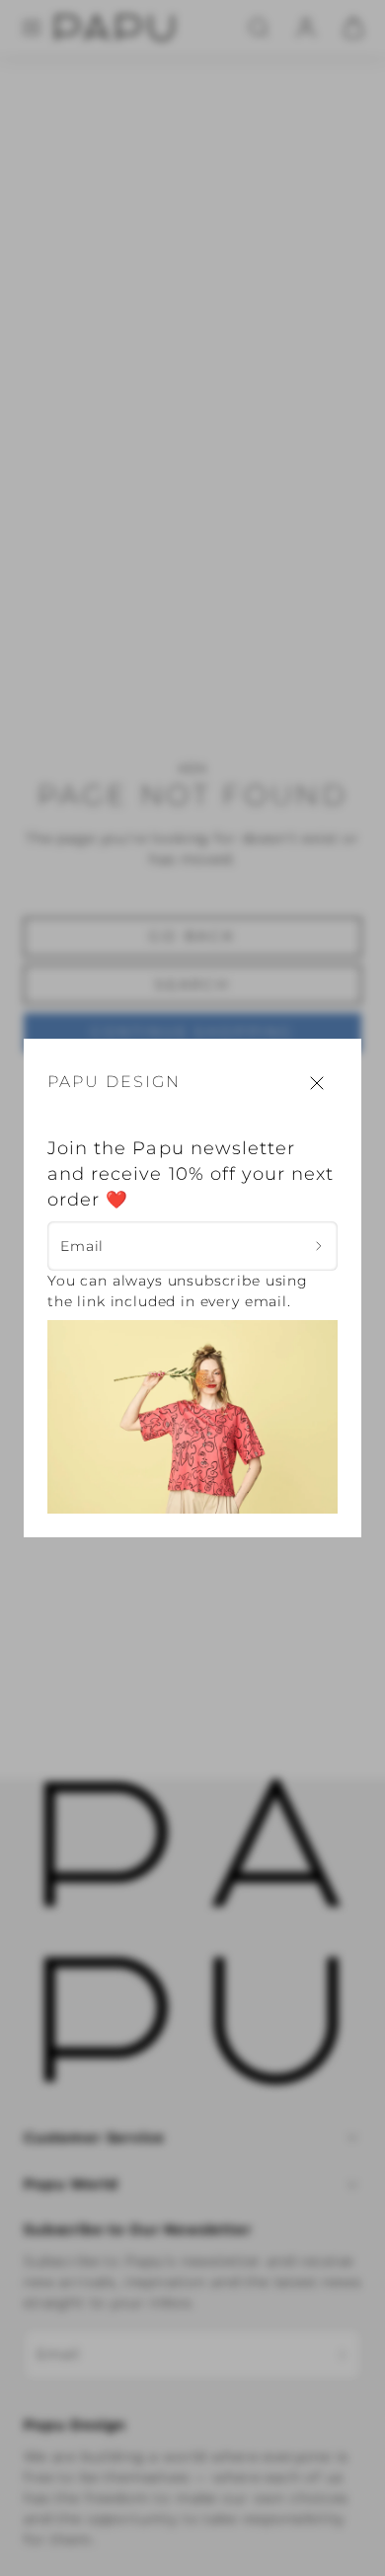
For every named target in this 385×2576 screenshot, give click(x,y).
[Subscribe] (319, 1247)
